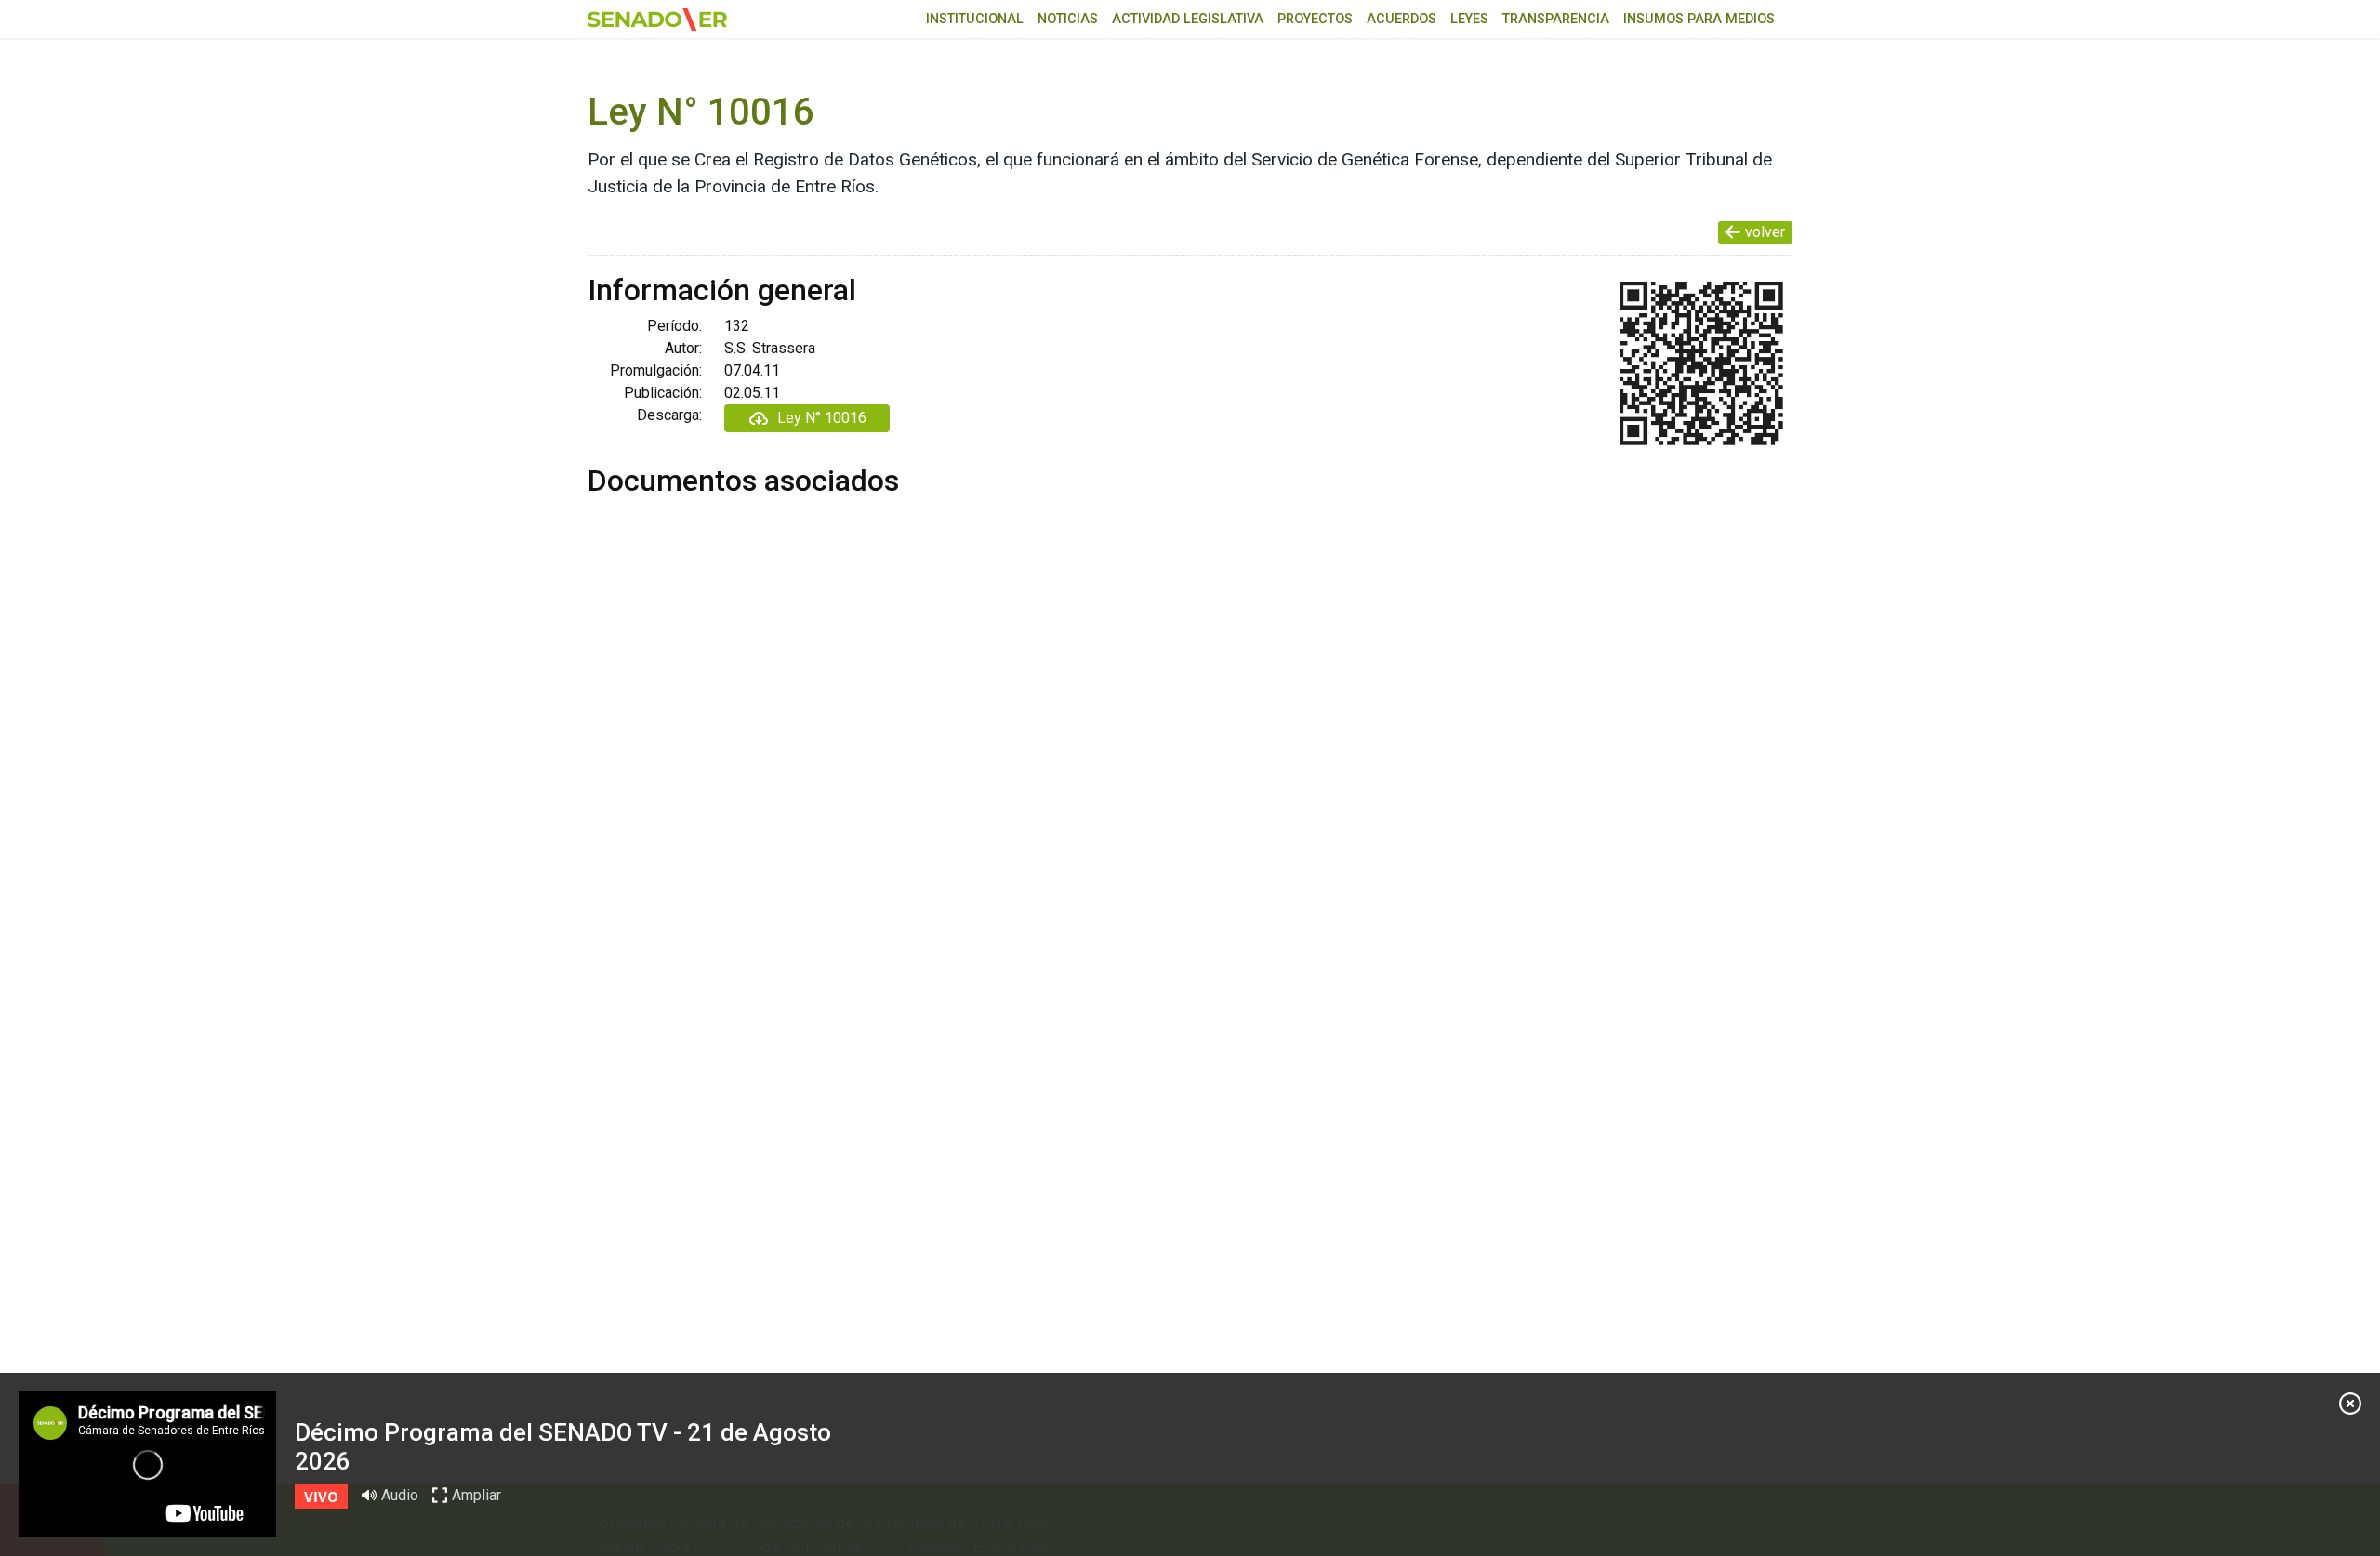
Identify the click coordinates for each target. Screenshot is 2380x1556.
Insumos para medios (1699, 19)
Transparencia (1556, 19)
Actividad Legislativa (1188, 19)
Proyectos (1315, 19)
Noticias (1068, 19)
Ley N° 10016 (822, 418)
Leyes (1469, 19)
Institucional (975, 19)
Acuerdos (1402, 19)
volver (1765, 232)
